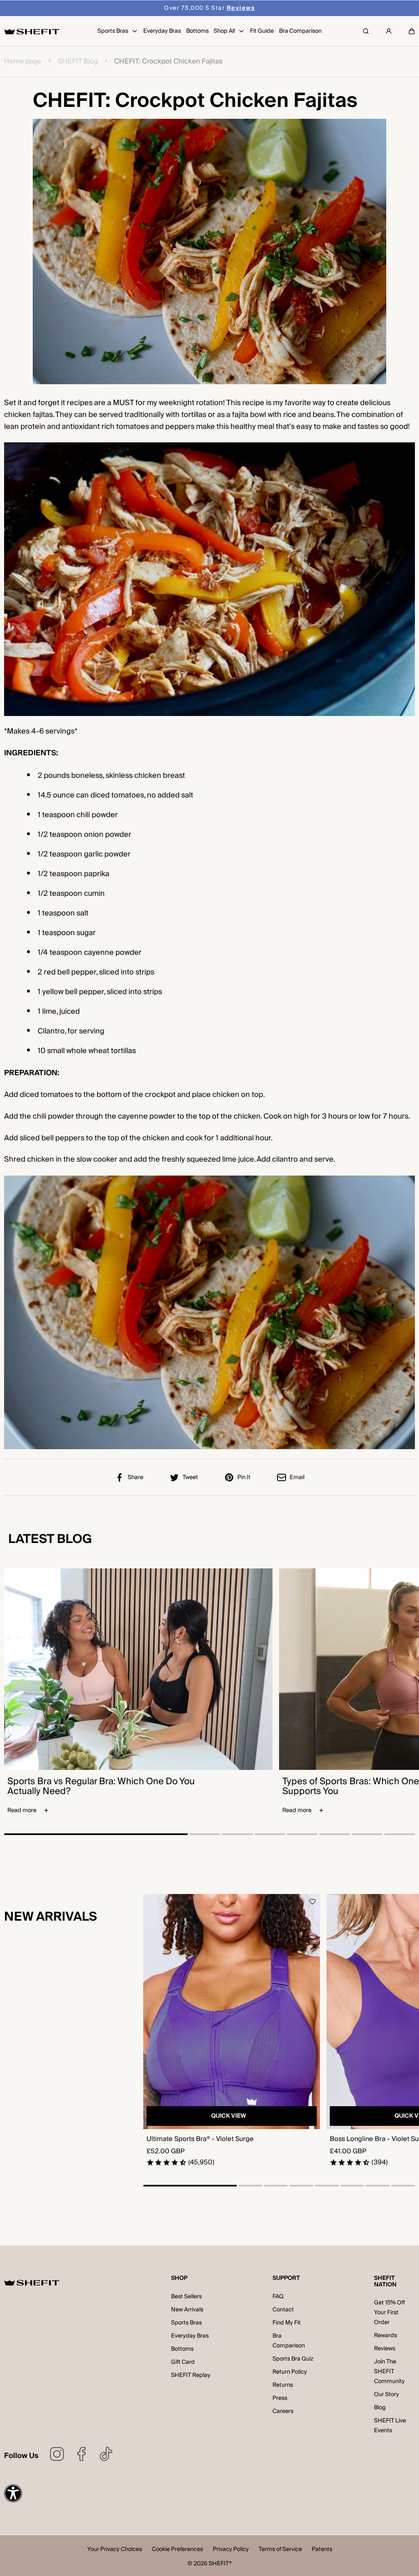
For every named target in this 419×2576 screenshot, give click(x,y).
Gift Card (183, 2362)
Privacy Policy (231, 2550)
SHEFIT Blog (78, 62)
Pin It (244, 1477)
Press (280, 2398)
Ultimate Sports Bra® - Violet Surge (200, 2139)
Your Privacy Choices (115, 2550)
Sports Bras (186, 2323)
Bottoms (182, 2349)
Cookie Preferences (177, 2550)
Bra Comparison (289, 2341)
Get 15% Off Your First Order (389, 2313)
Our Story (386, 2395)
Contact (283, 2310)
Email (297, 1477)
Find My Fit (287, 2323)
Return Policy (290, 2372)
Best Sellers (186, 2297)
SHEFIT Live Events (390, 2426)
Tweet (190, 1477)
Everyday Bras (190, 2336)
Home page (23, 62)
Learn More (254, 8)
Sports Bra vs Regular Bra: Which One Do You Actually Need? (101, 1786)
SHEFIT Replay (191, 2375)
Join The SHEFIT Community (389, 2372)
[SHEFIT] (32, 31)
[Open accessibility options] (13, 2493)
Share (135, 1477)
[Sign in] (389, 31)
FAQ (278, 2297)
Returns (283, 2385)
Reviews (385, 2349)
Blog (380, 2408)
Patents (322, 2550)
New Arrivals (187, 2310)
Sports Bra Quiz (293, 2359)
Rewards (385, 2336)
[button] (412, 31)
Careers (283, 2411)
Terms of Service (280, 2550)
